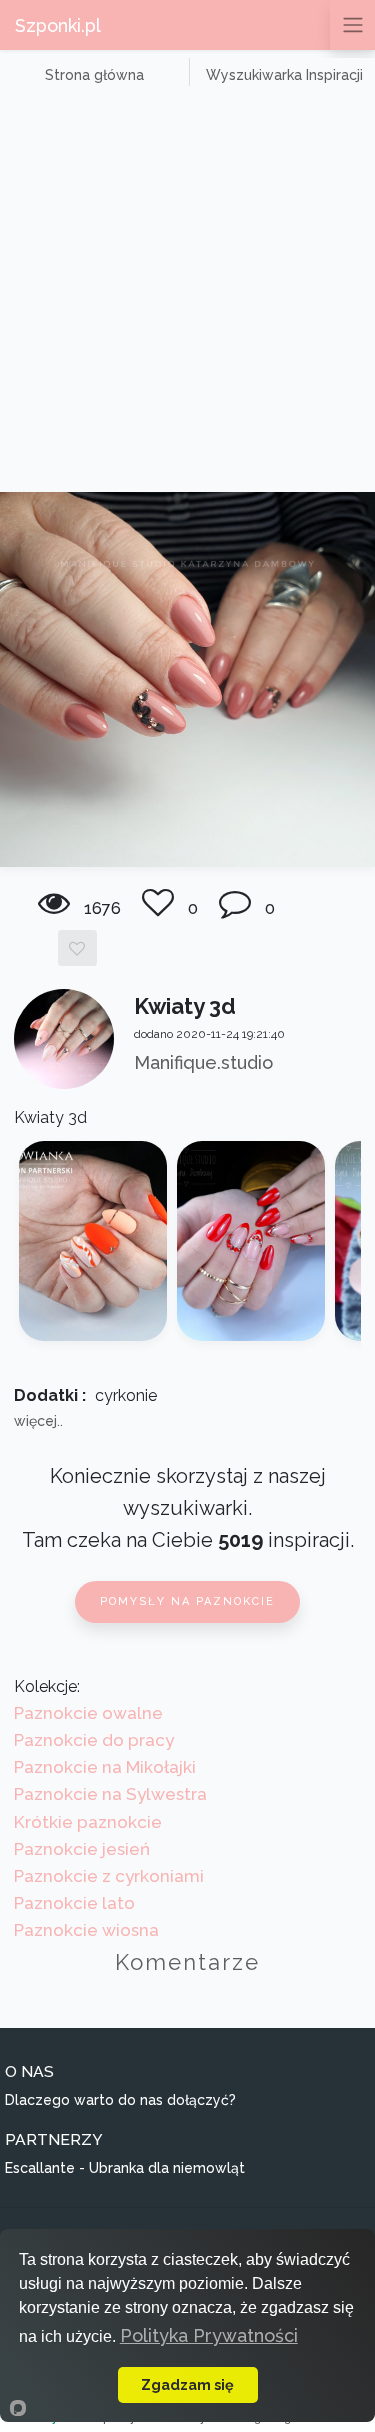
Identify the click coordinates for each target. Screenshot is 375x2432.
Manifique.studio (203, 1062)
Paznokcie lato (74, 1903)
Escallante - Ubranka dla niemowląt (125, 2168)
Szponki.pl (58, 25)
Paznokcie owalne (88, 1713)
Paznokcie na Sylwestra (110, 1794)
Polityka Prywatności (209, 2335)
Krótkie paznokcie (88, 1822)
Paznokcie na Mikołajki (105, 1767)
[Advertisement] (187, 294)
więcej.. (38, 1421)
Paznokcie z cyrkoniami (109, 1876)
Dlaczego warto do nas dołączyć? (120, 2100)
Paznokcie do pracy (94, 1740)
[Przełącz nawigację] (352, 25)
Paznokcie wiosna (86, 1930)
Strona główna (94, 75)
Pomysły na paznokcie (187, 1601)
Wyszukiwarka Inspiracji (284, 75)
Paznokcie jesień (82, 1849)
